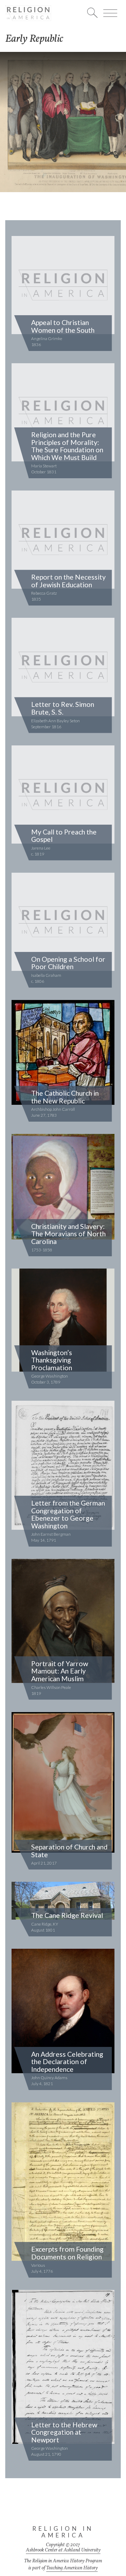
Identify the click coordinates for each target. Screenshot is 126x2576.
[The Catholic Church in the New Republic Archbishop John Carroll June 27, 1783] (63, 1053)
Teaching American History (72, 2568)
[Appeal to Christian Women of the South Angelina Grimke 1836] (63, 286)
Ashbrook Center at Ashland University (63, 2550)
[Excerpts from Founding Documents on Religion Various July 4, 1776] (63, 2182)
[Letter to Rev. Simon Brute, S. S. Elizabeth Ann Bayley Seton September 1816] (63, 668)
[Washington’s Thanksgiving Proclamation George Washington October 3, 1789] (63, 1321)
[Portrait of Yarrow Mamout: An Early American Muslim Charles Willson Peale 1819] (63, 1622)
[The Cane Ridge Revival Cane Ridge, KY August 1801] (63, 1901)
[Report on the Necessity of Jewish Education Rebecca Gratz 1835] (63, 540)
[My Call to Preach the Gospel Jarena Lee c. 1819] (63, 795)
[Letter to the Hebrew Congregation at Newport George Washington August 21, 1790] (63, 2368)
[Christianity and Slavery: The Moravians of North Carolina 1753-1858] (63, 1187)
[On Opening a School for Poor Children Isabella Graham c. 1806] (63, 922)
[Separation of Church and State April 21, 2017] (63, 1783)
